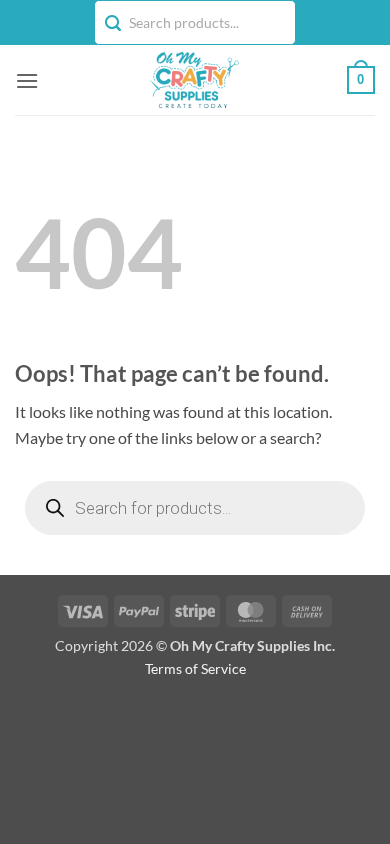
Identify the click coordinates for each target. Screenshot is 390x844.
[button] (27, 80)
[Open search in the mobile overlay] (195, 508)
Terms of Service (195, 668)
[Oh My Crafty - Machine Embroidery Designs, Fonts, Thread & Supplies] (193, 80)
